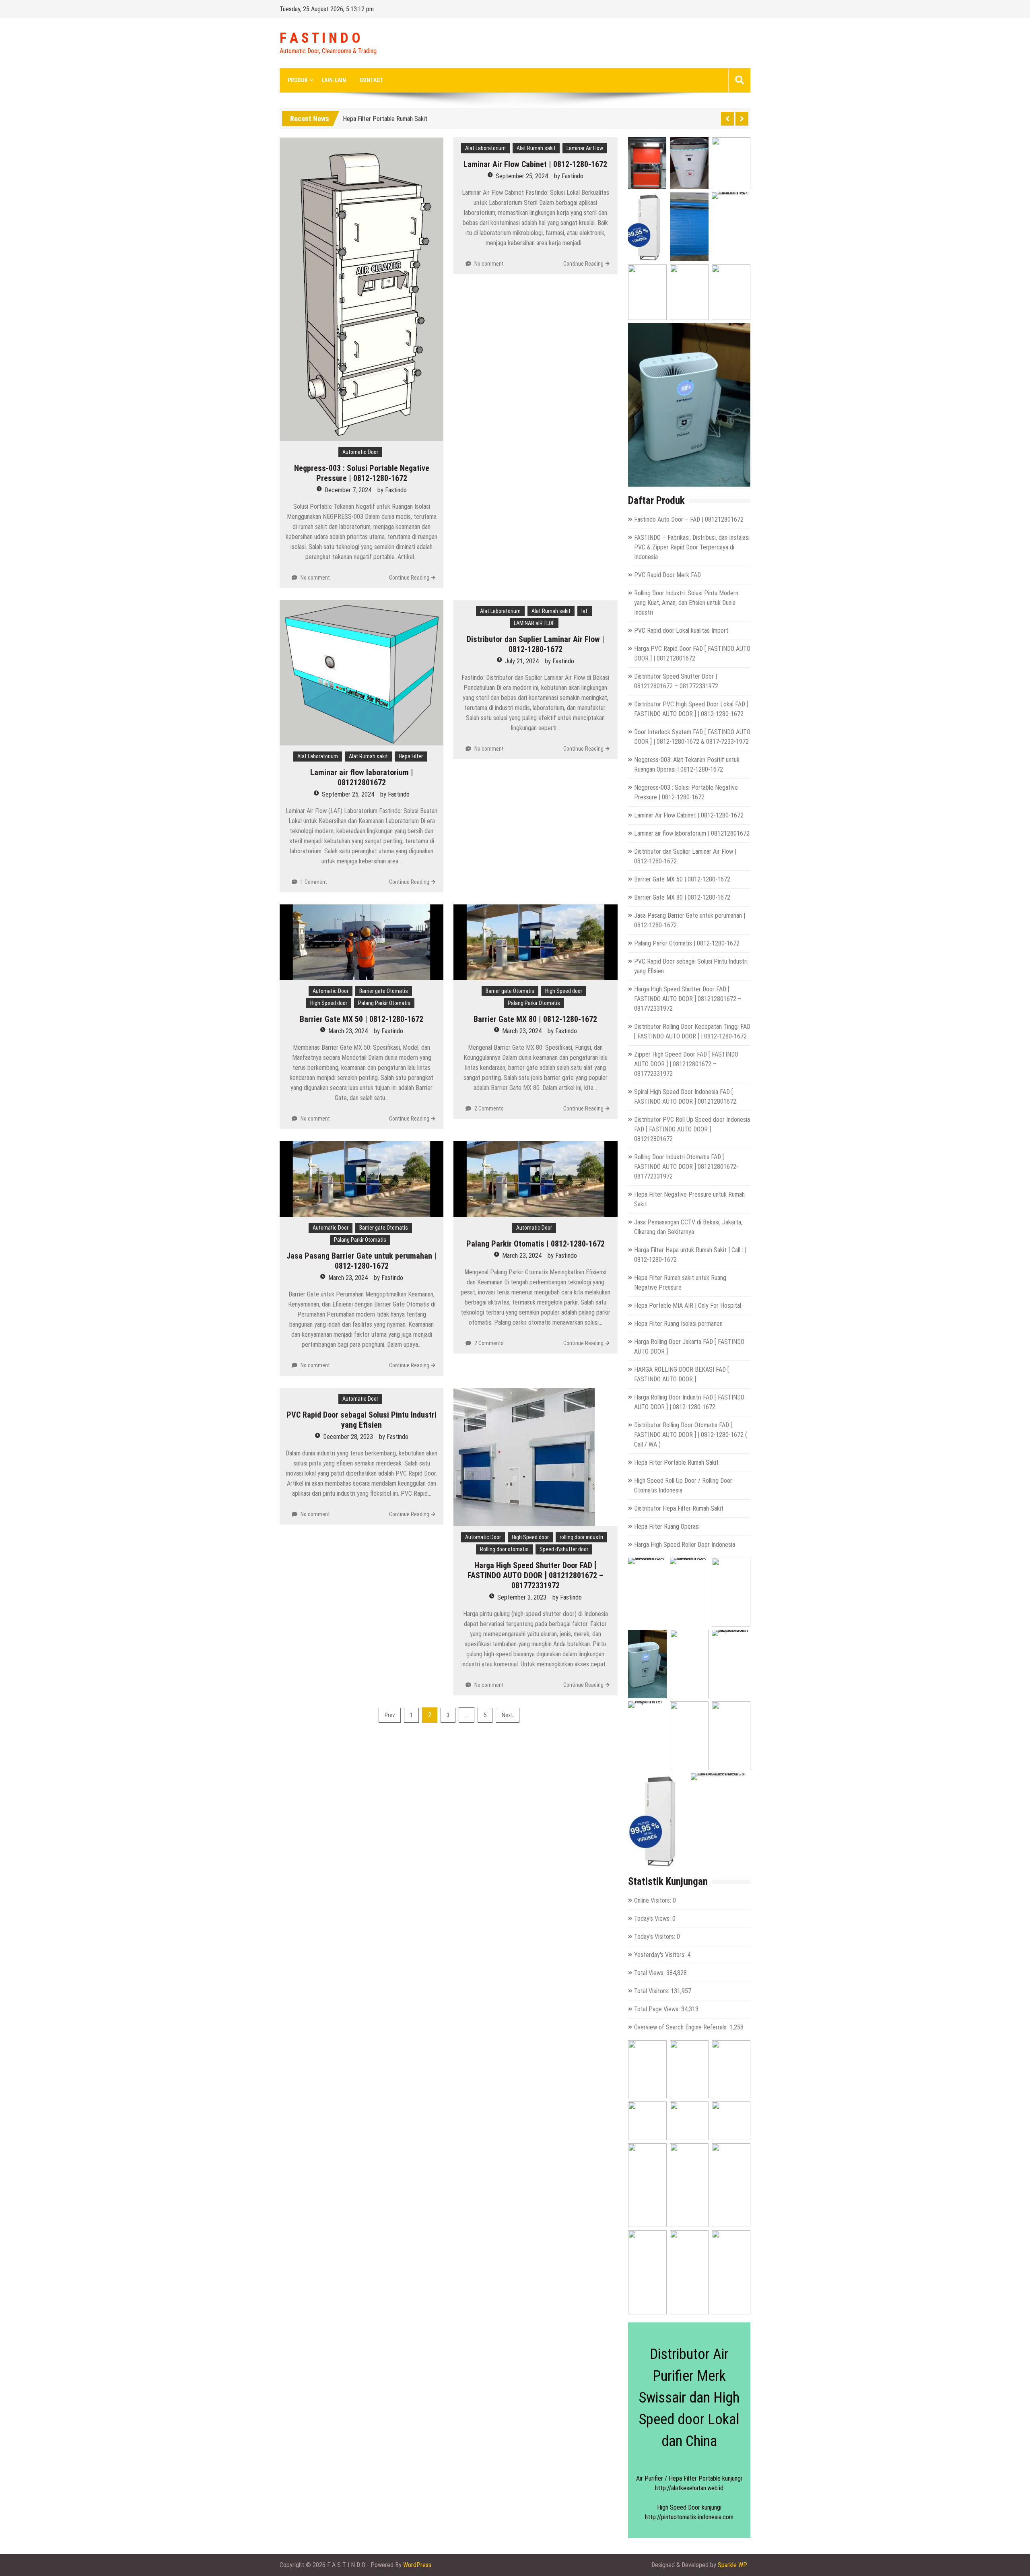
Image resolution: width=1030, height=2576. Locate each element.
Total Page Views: (658, 2009)
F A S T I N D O (320, 38)
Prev (390, 1715)
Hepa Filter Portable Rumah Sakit (676, 1462)
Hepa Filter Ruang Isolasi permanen (678, 1324)
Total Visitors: (652, 1991)
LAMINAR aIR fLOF (534, 623)
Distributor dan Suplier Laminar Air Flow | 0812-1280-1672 (536, 644)
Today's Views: (653, 1919)
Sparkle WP (732, 2565)
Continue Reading (409, 578)
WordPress (417, 2565)
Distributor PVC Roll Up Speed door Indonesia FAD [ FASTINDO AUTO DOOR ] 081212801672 (692, 1129)
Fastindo (396, 490)
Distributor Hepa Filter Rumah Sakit (679, 1508)
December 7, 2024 (348, 490)
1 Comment (314, 882)
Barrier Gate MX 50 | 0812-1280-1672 (362, 1019)
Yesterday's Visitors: (661, 1955)
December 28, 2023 (348, 1437)
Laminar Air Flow (585, 148)
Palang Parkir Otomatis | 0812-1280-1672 (536, 1244)
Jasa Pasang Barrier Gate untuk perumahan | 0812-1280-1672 (362, 1261)
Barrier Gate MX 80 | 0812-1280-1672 (535, 1019)
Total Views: (650, 1973)
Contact (372, 80)
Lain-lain (334, 80)
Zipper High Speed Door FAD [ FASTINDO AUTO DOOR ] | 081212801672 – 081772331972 (686, 1064)
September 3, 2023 (522, 1597)
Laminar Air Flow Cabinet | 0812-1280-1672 (535, 164)
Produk (298, 80)
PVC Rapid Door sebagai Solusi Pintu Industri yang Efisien (362, 1420)
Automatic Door (360, 452)
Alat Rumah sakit (536, 148)
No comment (315, 578)
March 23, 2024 (348, 1031)
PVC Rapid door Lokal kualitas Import (681, 631)
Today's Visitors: (655, 1937)
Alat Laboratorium (485, 148)
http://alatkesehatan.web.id (689, 2488)
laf (585, 611)
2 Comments (489, 1108)
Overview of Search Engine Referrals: (682, 2027)
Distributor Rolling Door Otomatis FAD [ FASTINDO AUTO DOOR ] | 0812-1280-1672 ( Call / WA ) (691, 1435)
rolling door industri (581, 1537)
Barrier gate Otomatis (384, 991)
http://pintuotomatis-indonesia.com (689, 2517)
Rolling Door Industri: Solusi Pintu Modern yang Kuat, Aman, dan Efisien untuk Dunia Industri (686, 603)
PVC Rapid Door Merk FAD (667, 575)
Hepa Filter (411, 756)
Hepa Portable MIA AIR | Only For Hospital (688, 1306)
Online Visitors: (653, 1900)
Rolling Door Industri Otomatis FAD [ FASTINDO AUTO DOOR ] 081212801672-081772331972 (686, 1167)
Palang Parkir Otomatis (384, 1003)
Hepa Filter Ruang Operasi (667, 1526)
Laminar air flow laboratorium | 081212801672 (362, 777)
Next (508, 1715)
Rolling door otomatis (504, 1549)
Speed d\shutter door (564, 1549)
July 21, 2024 (522, 661)
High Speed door (329, 1003)
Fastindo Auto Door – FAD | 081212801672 (689, 519)
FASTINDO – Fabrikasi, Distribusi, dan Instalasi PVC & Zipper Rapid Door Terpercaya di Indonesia (692, 547)
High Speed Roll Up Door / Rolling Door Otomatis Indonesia (417, 117)
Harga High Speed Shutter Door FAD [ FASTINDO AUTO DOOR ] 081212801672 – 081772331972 (536, 1575)
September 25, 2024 (522, 176)
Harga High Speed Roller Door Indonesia (685, 1545)
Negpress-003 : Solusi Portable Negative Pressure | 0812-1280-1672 (362, 473)
